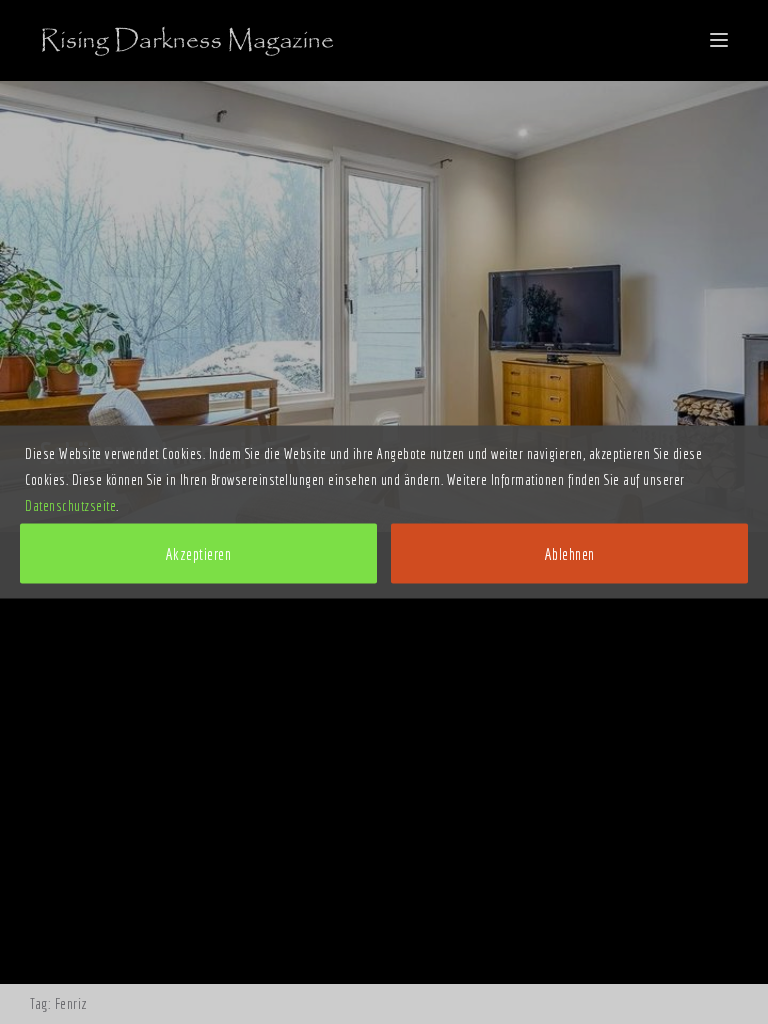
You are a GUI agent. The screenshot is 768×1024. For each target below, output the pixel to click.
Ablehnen (570, 554)
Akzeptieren (199, 554)
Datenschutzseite (70, 506)
